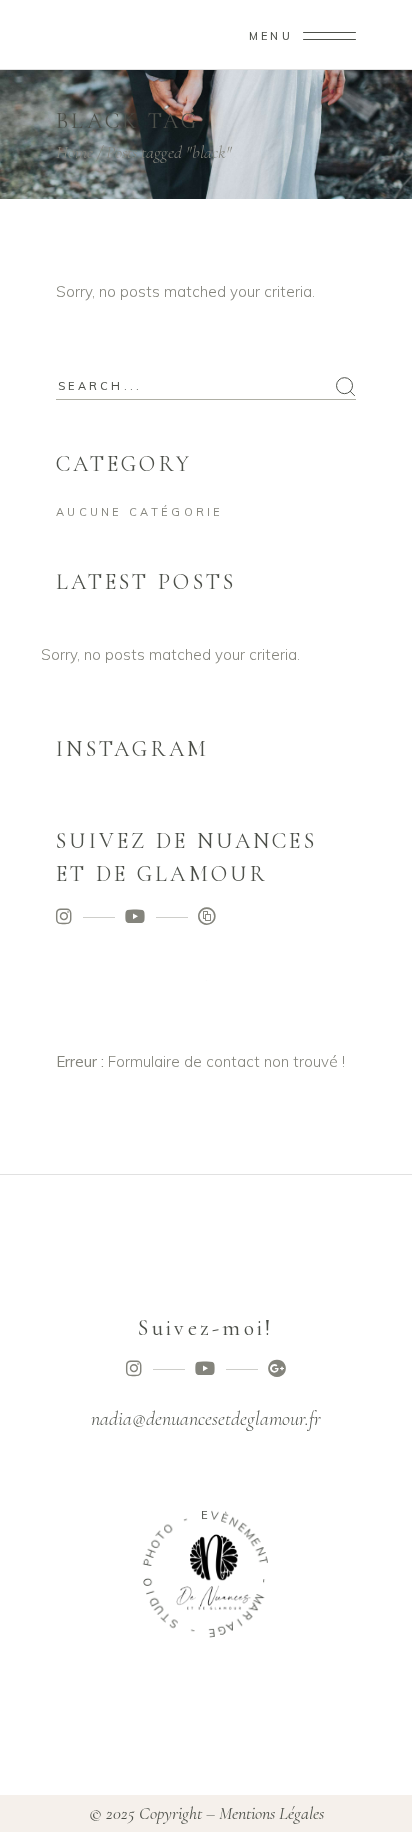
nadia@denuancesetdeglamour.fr (206, 1419)
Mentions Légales (271, 1813)
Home (74, 151)
